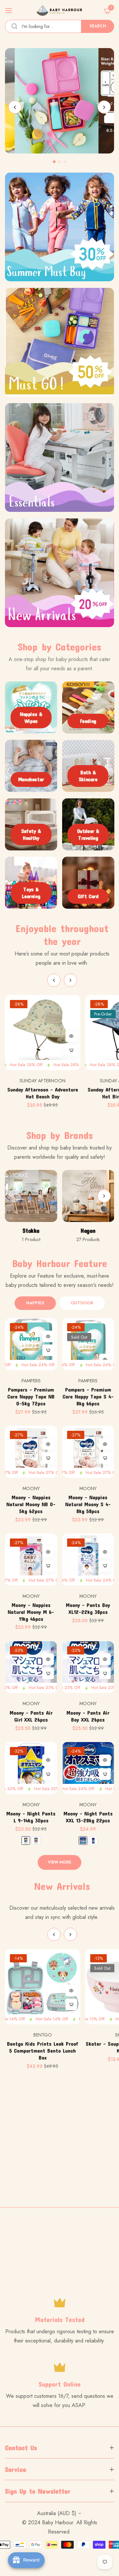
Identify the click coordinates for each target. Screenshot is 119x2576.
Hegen (88, 1231)
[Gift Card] (88, 883)
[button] (104, 107)
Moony (31, 1488)
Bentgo (43, 2035)
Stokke (31, 1231)
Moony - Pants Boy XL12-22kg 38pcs (88, 1608)
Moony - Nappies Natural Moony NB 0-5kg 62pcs (31, 1504)
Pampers (31, 1381)
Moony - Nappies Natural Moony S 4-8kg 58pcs (88, 1504)
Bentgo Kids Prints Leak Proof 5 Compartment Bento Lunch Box (43, 2050)
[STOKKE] (31, 1196)
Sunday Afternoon (42, 1081)
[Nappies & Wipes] (31, 707)
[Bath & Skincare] (88, 766)
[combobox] (59, 26)
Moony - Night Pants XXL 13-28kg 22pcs (88, 1817)
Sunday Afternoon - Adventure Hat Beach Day (43, 1093)
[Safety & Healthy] (31, 824)
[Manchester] (31, 766)
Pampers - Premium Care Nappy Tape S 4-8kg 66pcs (88, 1396)
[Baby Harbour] (60, 11)
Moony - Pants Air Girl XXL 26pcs (31, 1716)
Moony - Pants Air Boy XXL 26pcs (88, 1716)
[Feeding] (88, 707)
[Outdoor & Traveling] (88, 824)
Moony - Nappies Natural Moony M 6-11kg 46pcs (31, 1612)
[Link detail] (59, 101)
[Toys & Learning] (31, 883)
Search (98, 26)
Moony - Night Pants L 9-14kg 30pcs (31, 1817)
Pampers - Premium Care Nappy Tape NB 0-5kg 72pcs (31, 1396)
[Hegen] (88, 1196)
